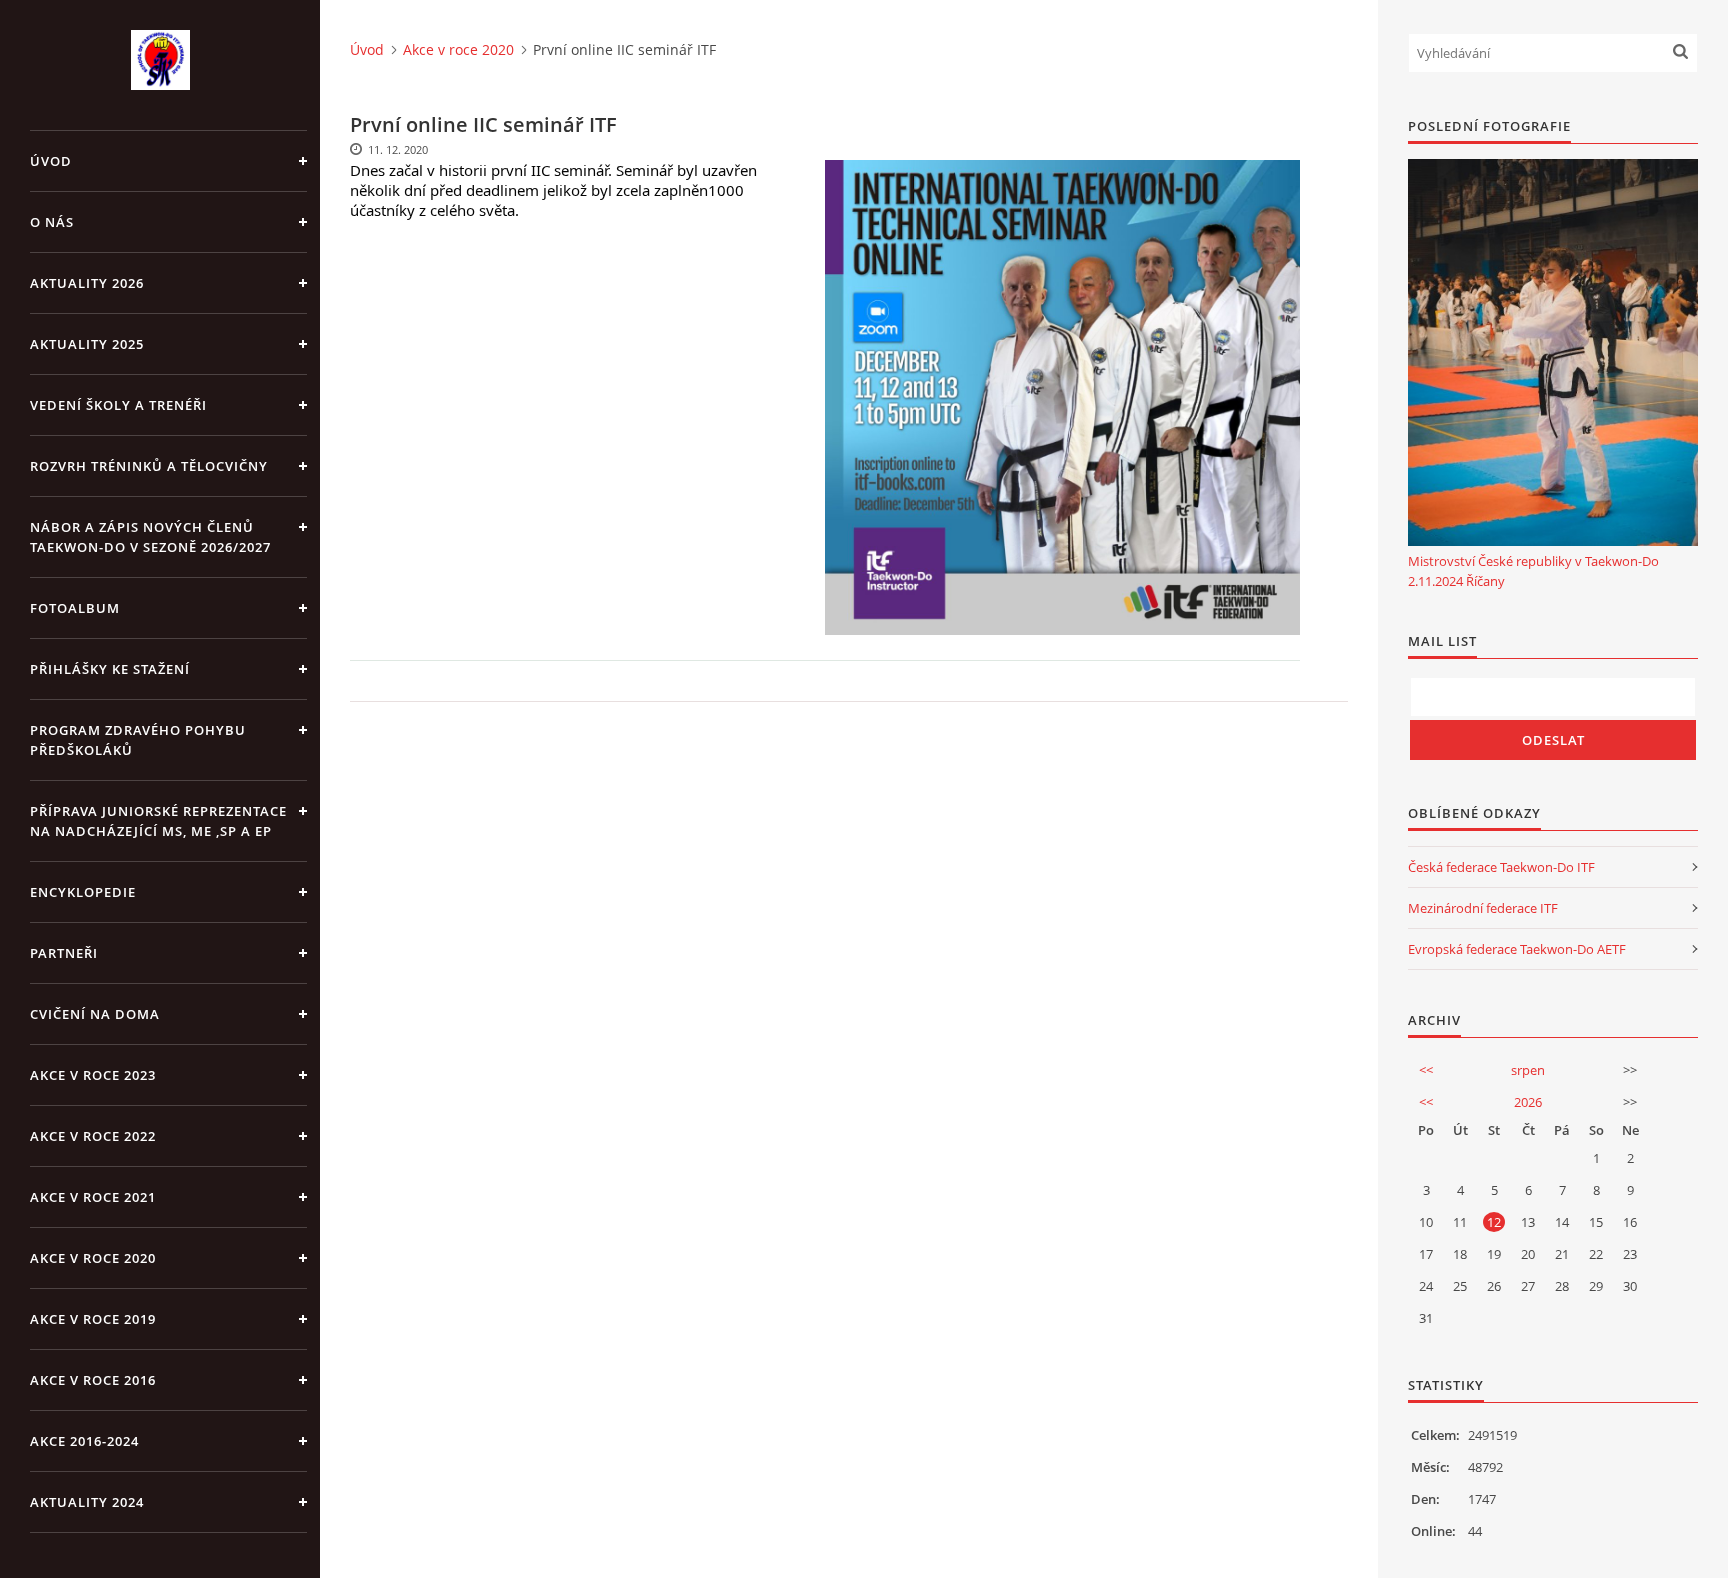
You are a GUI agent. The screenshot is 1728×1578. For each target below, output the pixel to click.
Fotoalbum (75, 608)
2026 (1528, 1102)
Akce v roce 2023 (93, 1075)
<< (1426, 1070)
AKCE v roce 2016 (93, 1380)
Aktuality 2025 (87, 344)
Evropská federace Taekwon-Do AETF (1517, 949)
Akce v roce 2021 (93, 1197)
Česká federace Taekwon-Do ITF (1501, 867)
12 (1494, 1222)
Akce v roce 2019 (93, 1319)
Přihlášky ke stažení (110, 669)
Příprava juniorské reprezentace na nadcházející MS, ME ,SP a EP (158, 821)
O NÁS (52, 222)
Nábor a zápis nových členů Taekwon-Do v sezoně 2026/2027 (150, 537)
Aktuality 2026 (87, 283)
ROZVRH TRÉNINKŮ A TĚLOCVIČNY (149, 466)
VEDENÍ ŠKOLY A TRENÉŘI (118, 405)
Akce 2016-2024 (84, 1441)
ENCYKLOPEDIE (83, 892)
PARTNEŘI (64, 953)
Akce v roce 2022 (93, 1136)
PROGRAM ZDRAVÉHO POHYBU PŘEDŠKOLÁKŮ (138, 740)
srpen (1528, 1070)
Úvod (51, 161)
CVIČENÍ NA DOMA (95, 1014)
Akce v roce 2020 (93, 1258)
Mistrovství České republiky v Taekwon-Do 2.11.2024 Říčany (1533, 571)
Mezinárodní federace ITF (1483, 908)
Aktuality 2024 (87, 1502)
